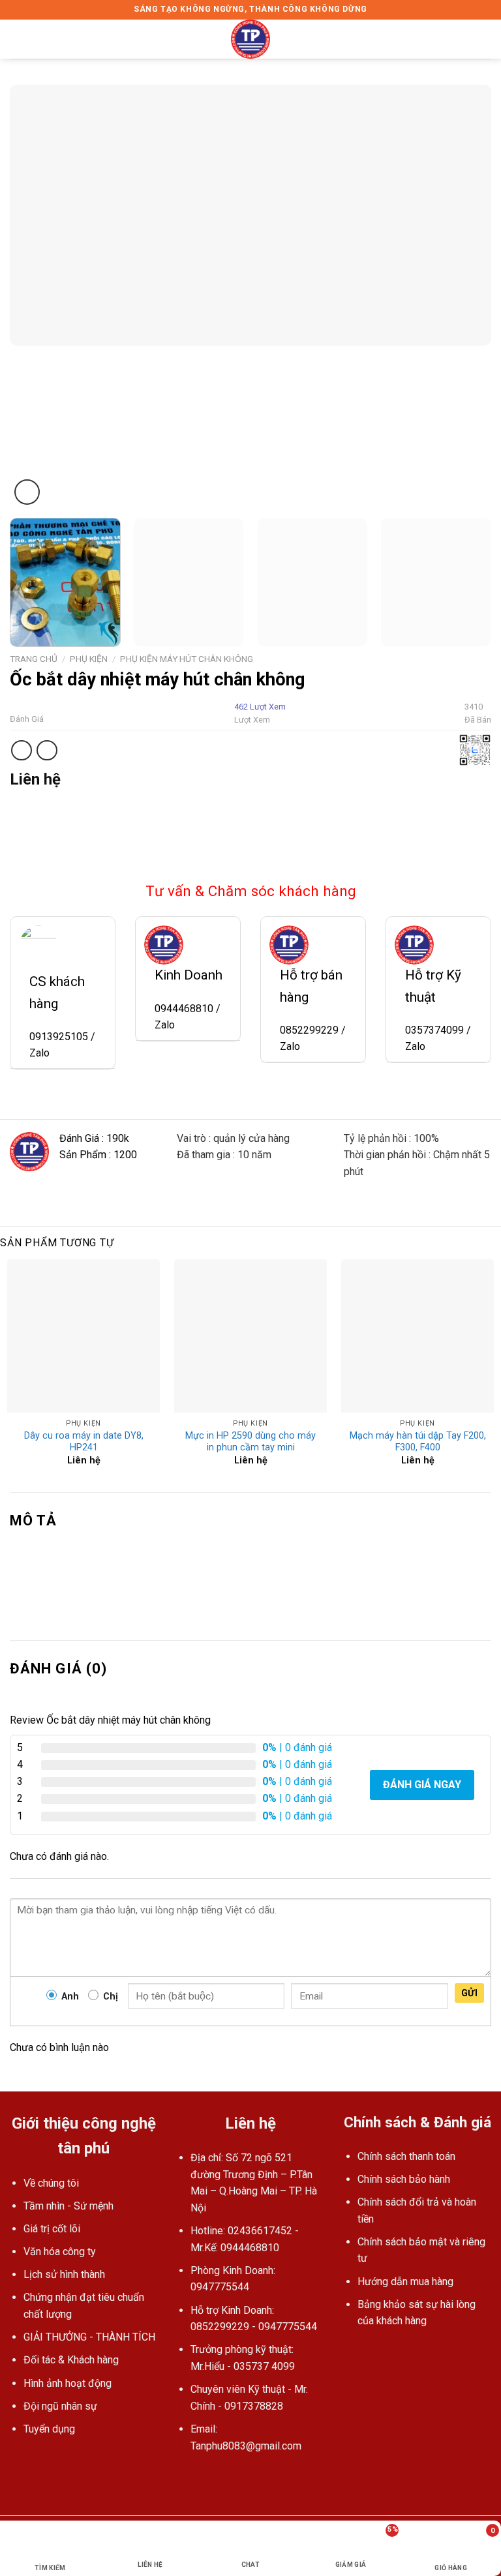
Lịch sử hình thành (64, 2274)
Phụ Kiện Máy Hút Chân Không (187, 659)
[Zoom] (27, 492)
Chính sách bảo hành (404, 2179)
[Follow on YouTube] (201, 2477)
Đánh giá (27, 719)
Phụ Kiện (89, 659)
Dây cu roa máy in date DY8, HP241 (84, 1442)
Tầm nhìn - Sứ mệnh (68, 2206)
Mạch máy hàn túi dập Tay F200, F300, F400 (418, 1442)
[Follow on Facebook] (185, 2477)
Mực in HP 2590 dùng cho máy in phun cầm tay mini (250, 1442)
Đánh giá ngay (422, 1785)
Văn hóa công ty (60, 2252)
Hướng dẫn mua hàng (405, 2282)
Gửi (469, 1993)
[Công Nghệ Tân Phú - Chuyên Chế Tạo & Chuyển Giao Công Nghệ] (250, 39)
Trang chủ (34, 659)
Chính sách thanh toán (406, 2156)
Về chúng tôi (51, 2183)
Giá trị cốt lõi (52, 2229)
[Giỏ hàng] (485, 39)
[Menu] (18, 39)
